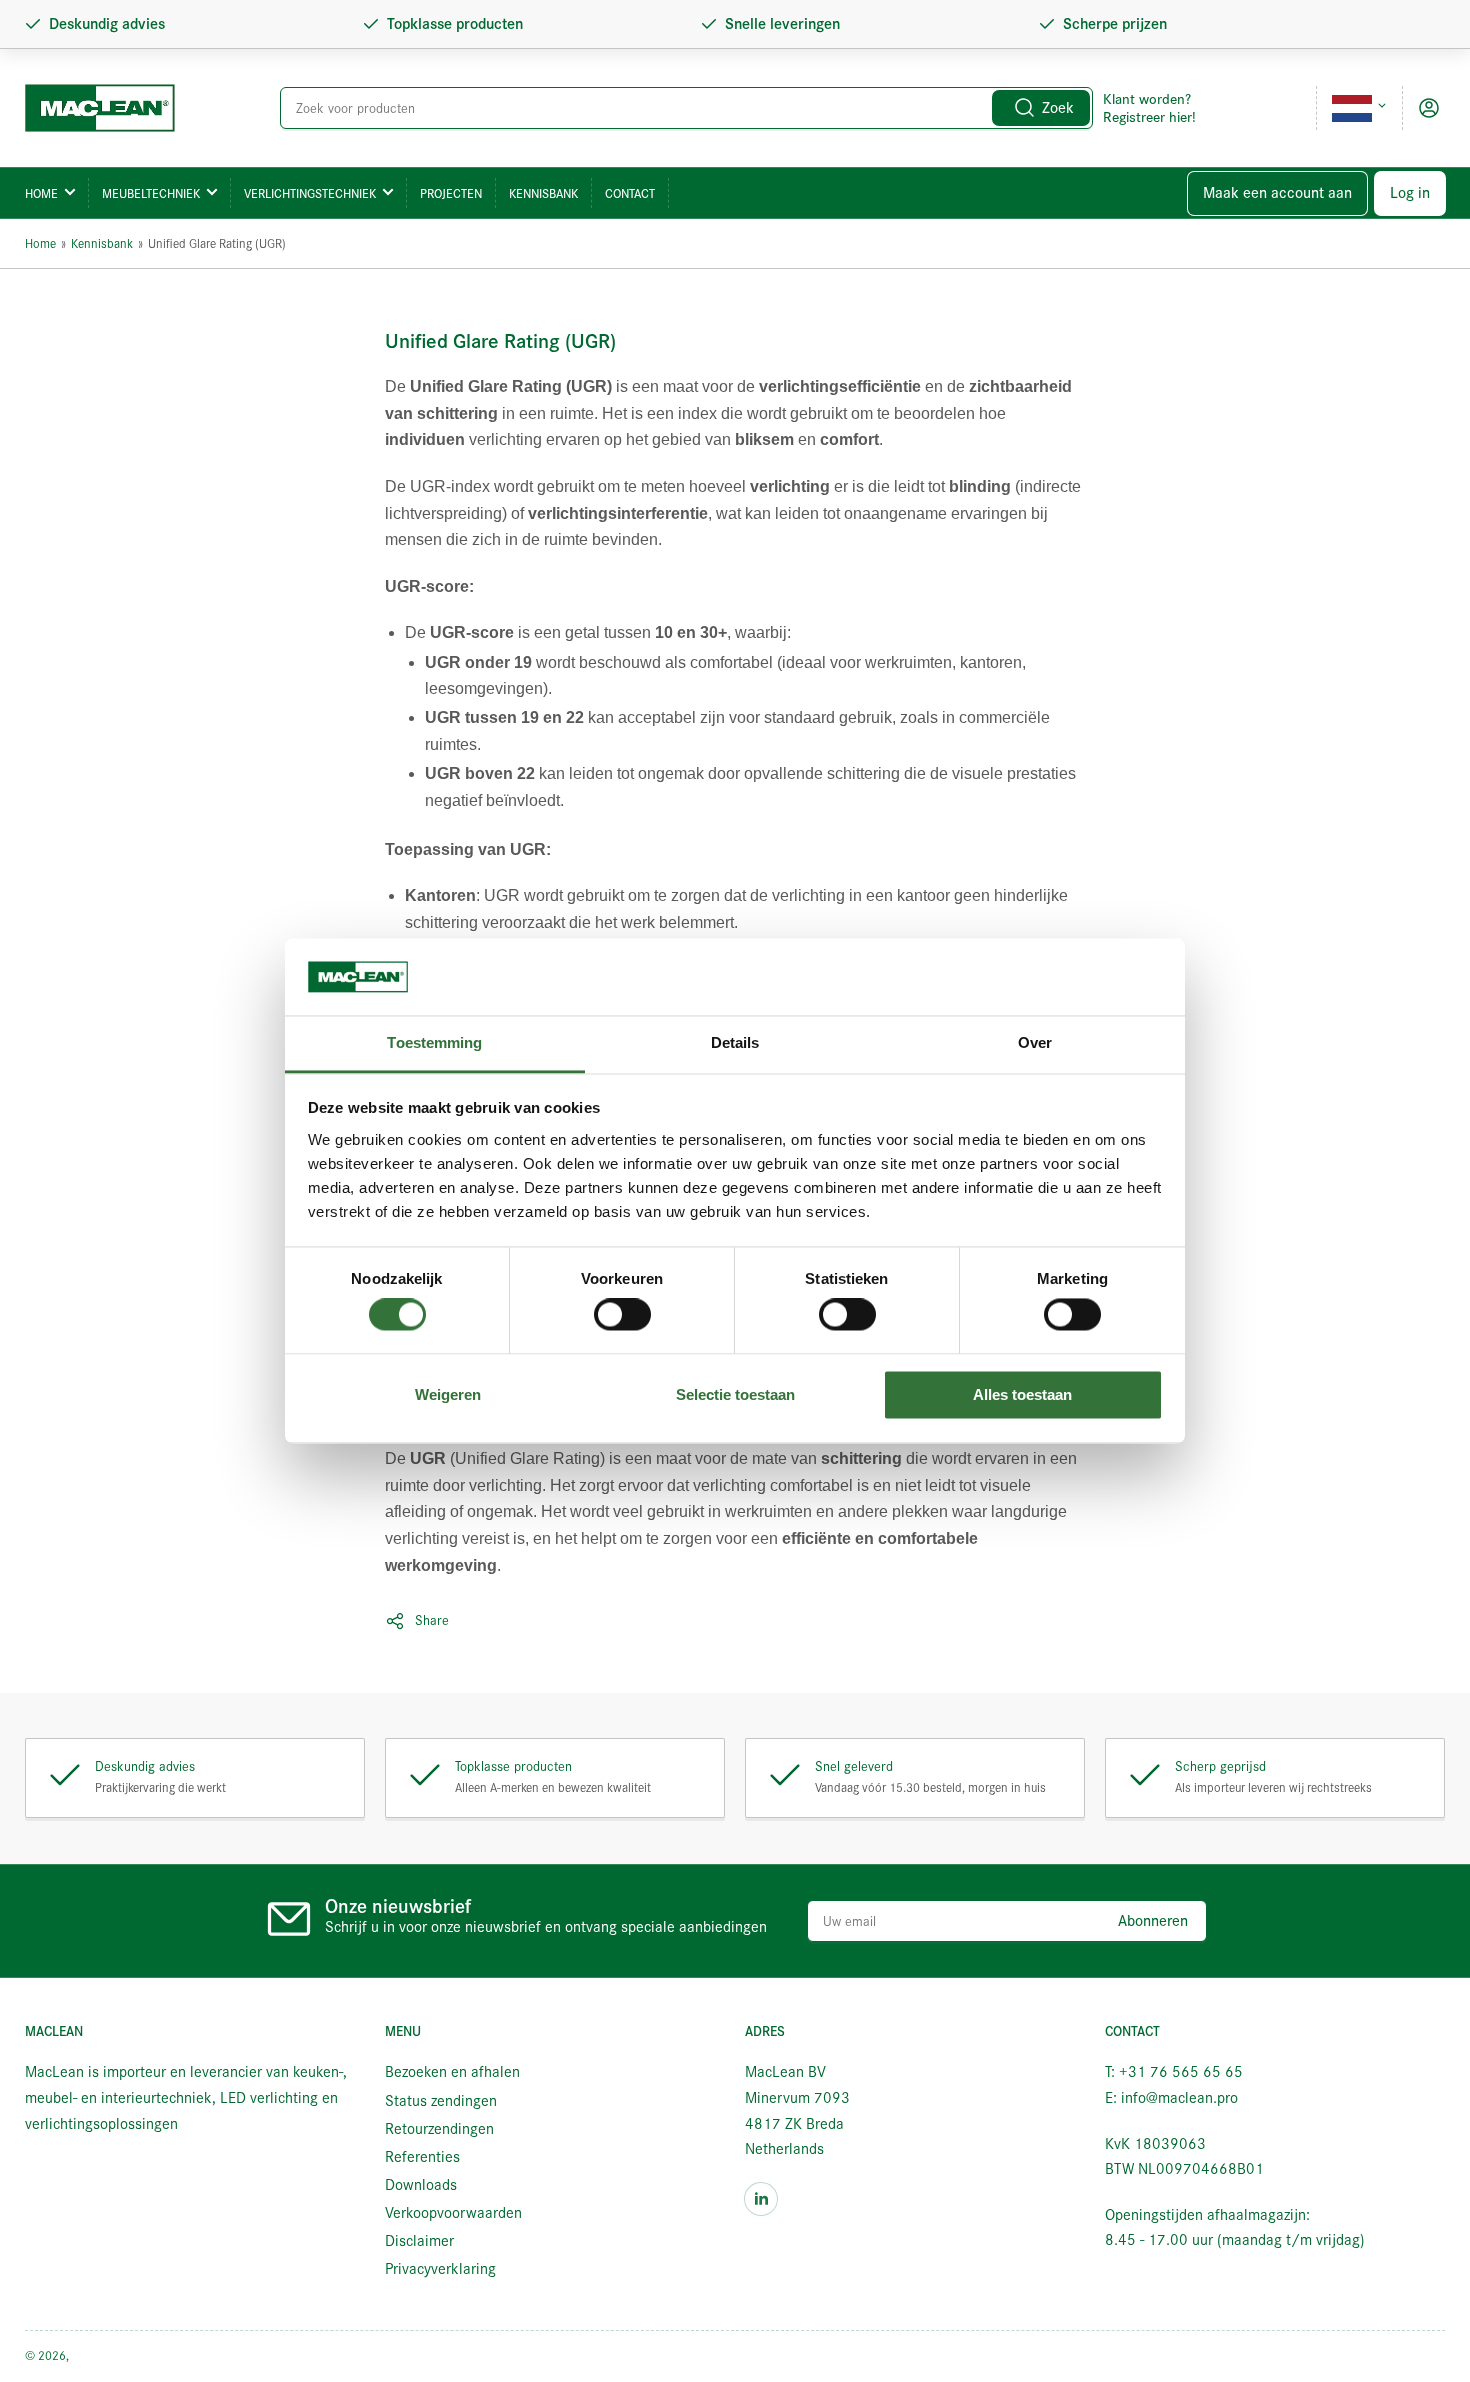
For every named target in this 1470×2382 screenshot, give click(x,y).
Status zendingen (441, 2101)
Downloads (421, 2185)
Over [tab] (1035, 1042)
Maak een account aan (1277, 193)
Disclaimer (419, 2241)
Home (41, 193)
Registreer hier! (1149, 117)
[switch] (622, 1315)
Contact (630, 193)
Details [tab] (735, 1042)
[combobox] (687, 108)
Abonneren (1153, 1921)
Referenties (422, 2157)
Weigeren (448, 1394)
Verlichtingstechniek (310, 193)
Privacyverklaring (440, 2269)
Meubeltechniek (151, 193)
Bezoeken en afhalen (452, 2072)
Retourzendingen (439, 2129)
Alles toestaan (1022, 1394)
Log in (1410, 193)
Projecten (451, 193)
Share (432, 1620)
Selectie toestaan (735, 1394)
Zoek (1058, 108)
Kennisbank (543, 193)
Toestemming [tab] (434, 1042)
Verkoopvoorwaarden (453, 2213)
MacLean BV (104, 2355)
